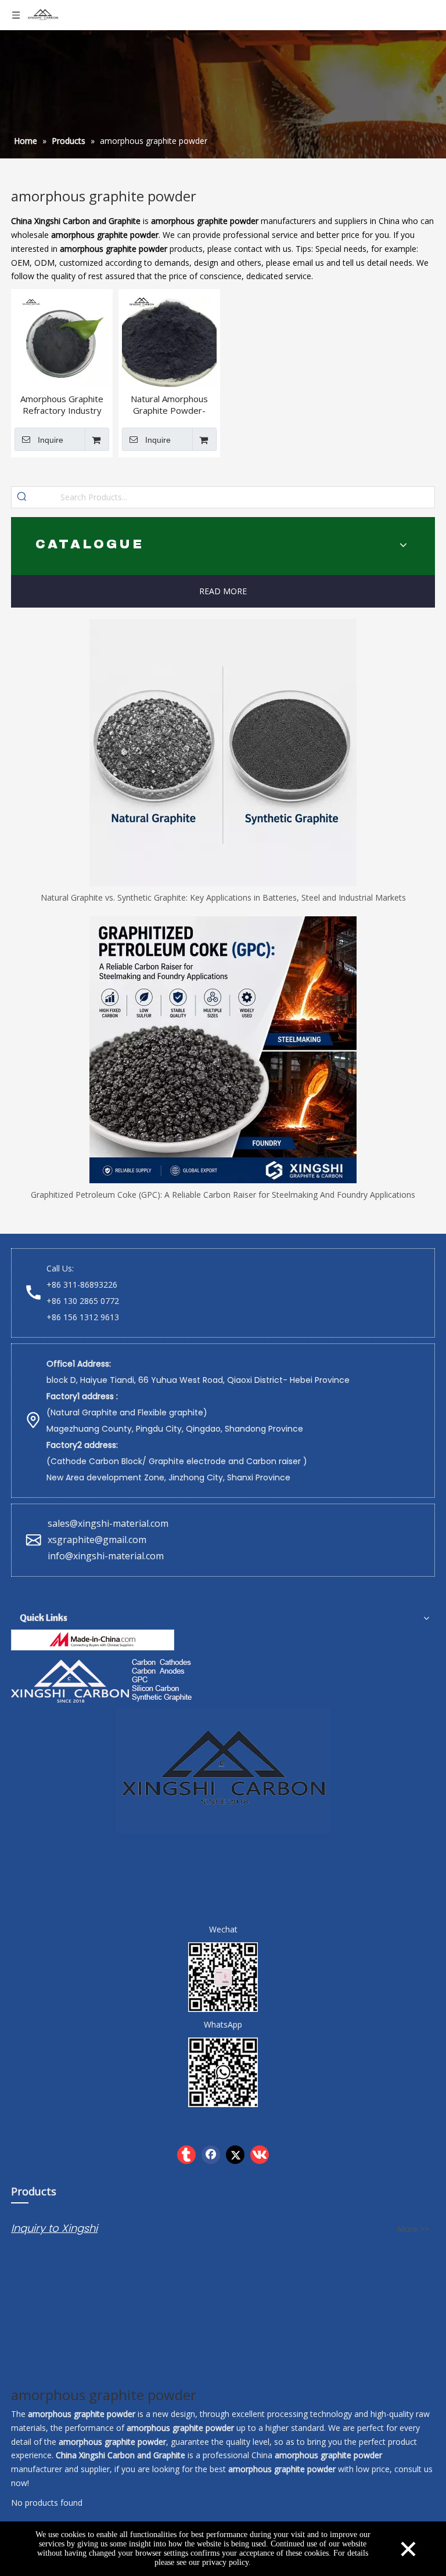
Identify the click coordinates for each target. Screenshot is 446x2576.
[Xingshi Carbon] (103, 1679)
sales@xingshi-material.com (108, 1523)
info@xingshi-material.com (106, 1556)
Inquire (51, 440)
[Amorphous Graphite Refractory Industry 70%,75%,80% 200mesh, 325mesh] (62, 339)
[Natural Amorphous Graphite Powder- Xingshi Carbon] (169, 339)
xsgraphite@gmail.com (98, 1540)
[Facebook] (211, 2155)
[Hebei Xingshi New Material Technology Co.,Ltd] (93, 1640)
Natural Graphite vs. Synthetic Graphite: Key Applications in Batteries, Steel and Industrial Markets (223, 897)
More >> (413, 2229)
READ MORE (223, 591)
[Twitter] (235, 2155)
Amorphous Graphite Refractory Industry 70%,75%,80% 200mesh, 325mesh (62, 404)
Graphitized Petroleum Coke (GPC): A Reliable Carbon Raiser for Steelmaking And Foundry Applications (223, 1195)
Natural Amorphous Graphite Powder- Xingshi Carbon (169, 404)
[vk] (260, 2155)
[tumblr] (186, 2155)
